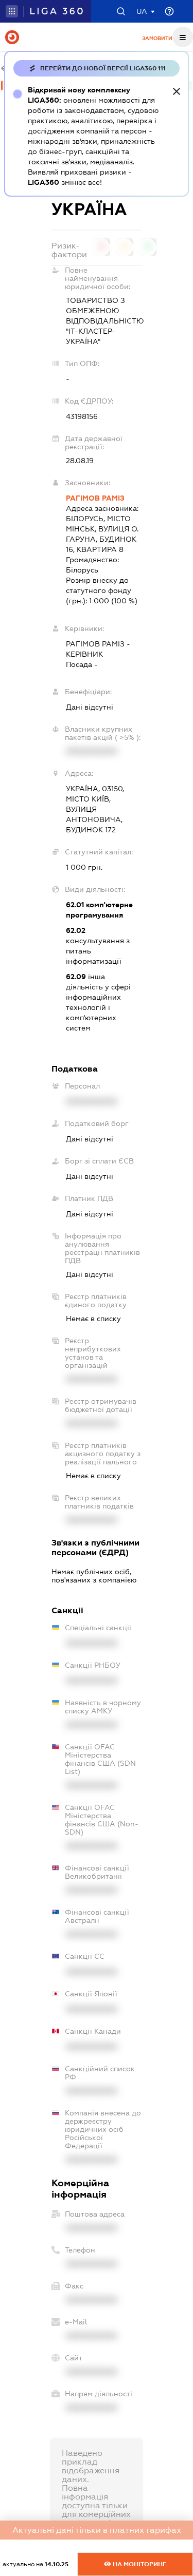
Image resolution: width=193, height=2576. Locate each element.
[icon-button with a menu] (183, 37)
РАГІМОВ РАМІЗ (95, 498)
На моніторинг (139, 2564)
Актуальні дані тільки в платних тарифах (97, 2530)
